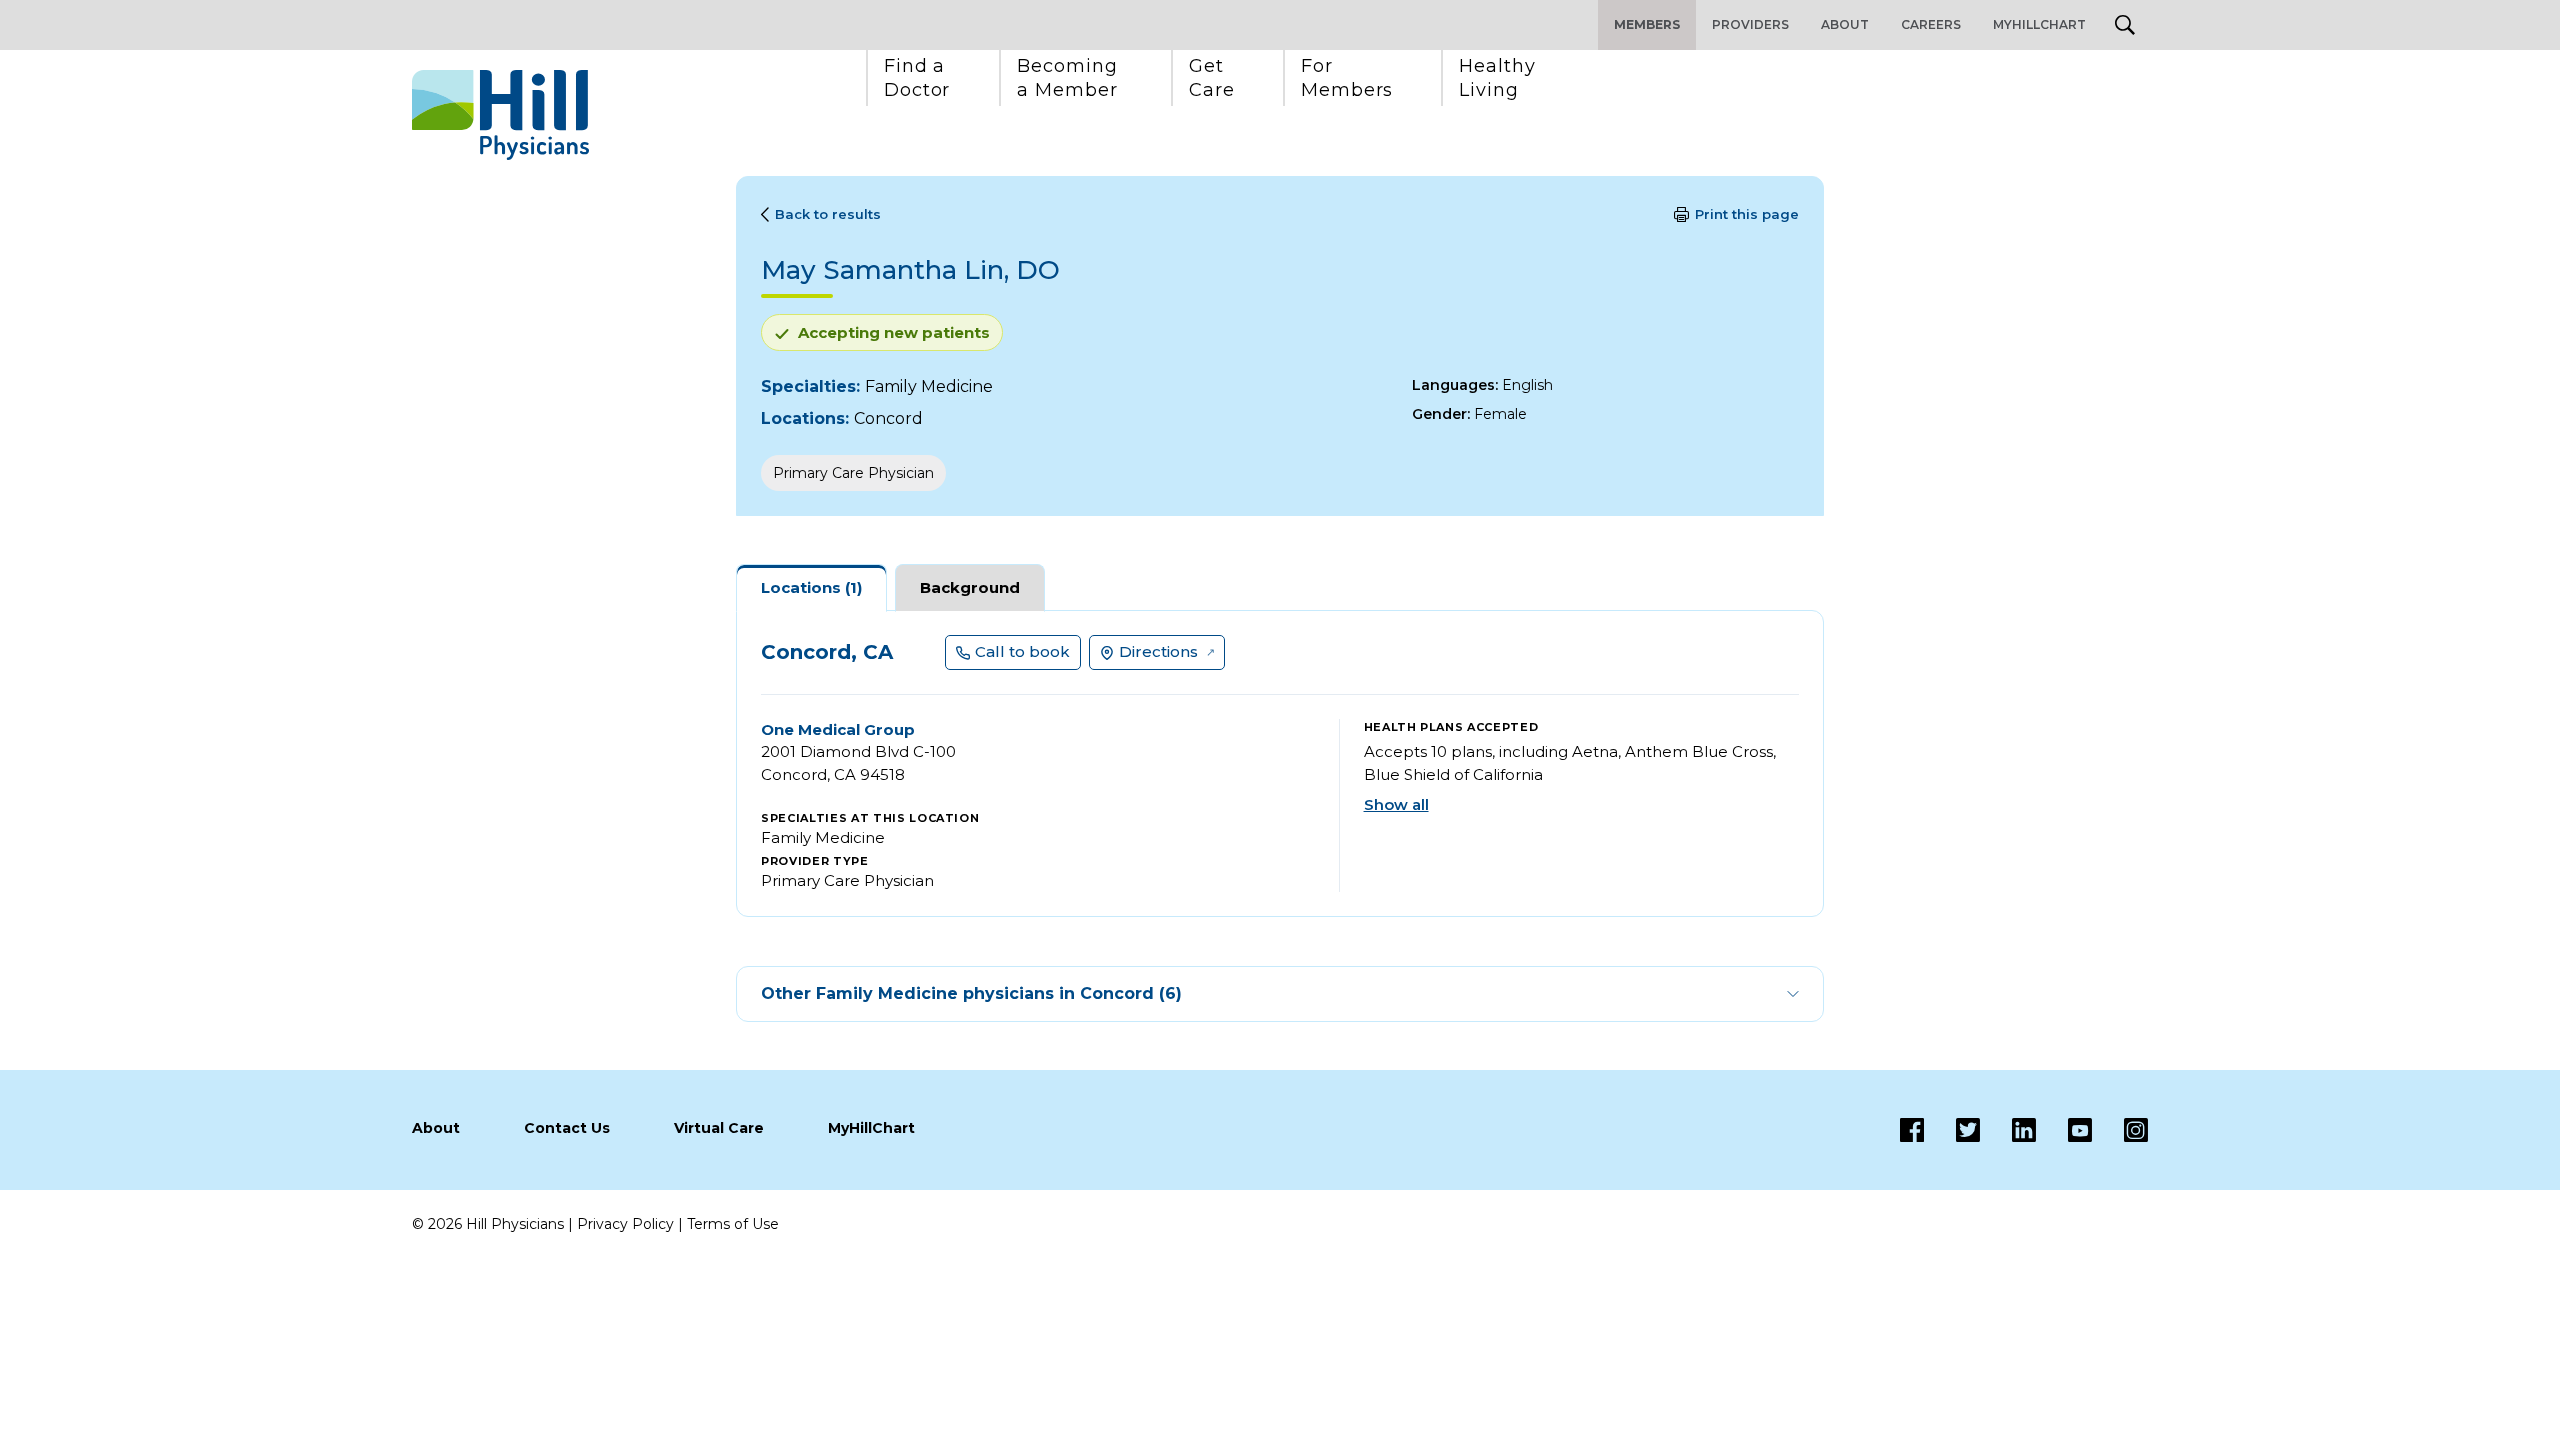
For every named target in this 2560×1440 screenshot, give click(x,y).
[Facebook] (1912, 1130)
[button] (917, 78)
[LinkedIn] (2008, 1130)
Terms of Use (733, 1224)
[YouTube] (2064, 1130)
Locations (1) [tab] (811, 587)
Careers (1931, 24)
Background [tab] (970, 587)
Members (1647, 24)
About (1845, 24)
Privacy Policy (625, 1224)
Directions (1158, 651)
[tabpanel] (1280, 763)
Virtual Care (719, 1128)
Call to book (1022, 651)
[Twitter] (1952, 1130)
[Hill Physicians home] (500, 115)
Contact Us (567, 1128)
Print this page (1747, 214)
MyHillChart (2039, 24)
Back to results (828, 214)
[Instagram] (2120, 1130)
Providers (1750, 24)
